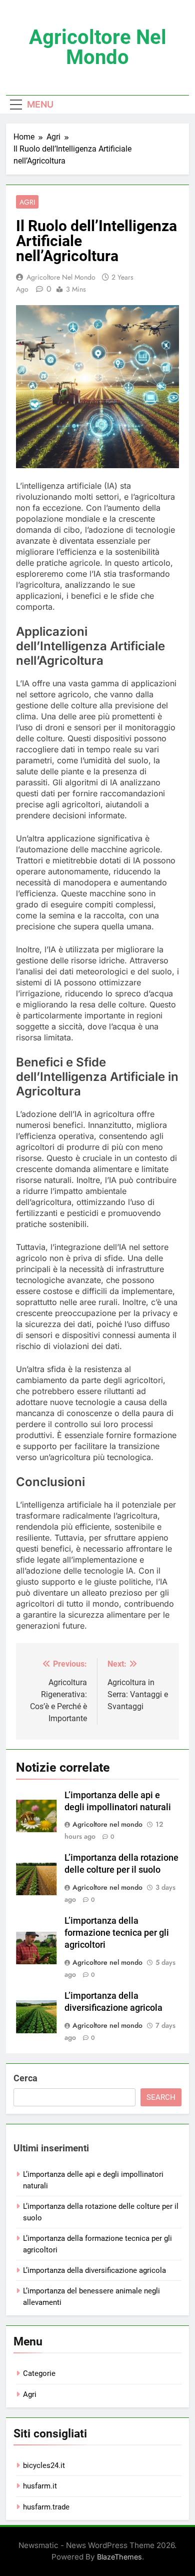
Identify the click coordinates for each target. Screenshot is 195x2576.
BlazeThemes (119, 2557)
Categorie (39, 2373)
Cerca (25, 2078)
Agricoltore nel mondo (98, 47)
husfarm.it (40, 2486)
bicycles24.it (44, 2465)
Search (161, 2097)
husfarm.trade (46, 2507)
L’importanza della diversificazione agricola (94, 2270)
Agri (27, 202)
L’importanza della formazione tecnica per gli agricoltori (117, 1933)
